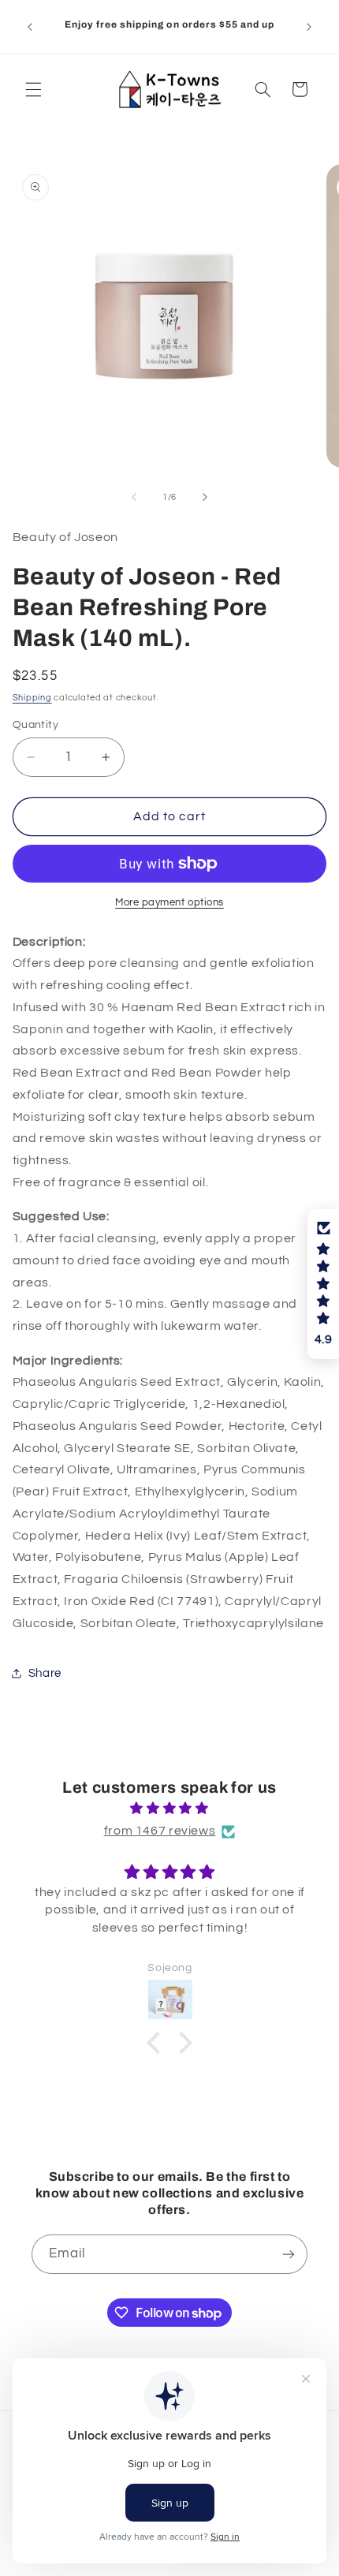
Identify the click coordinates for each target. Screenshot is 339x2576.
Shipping (32, 698)
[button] (33, 89)
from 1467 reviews (160, 1831)
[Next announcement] (309, 27)
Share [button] (45, 1673)
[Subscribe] (289, 2254)
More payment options (169, 903)
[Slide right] (205, 498)
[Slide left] (134, 498)
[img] (170, 1809)
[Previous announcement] (30, 27)
